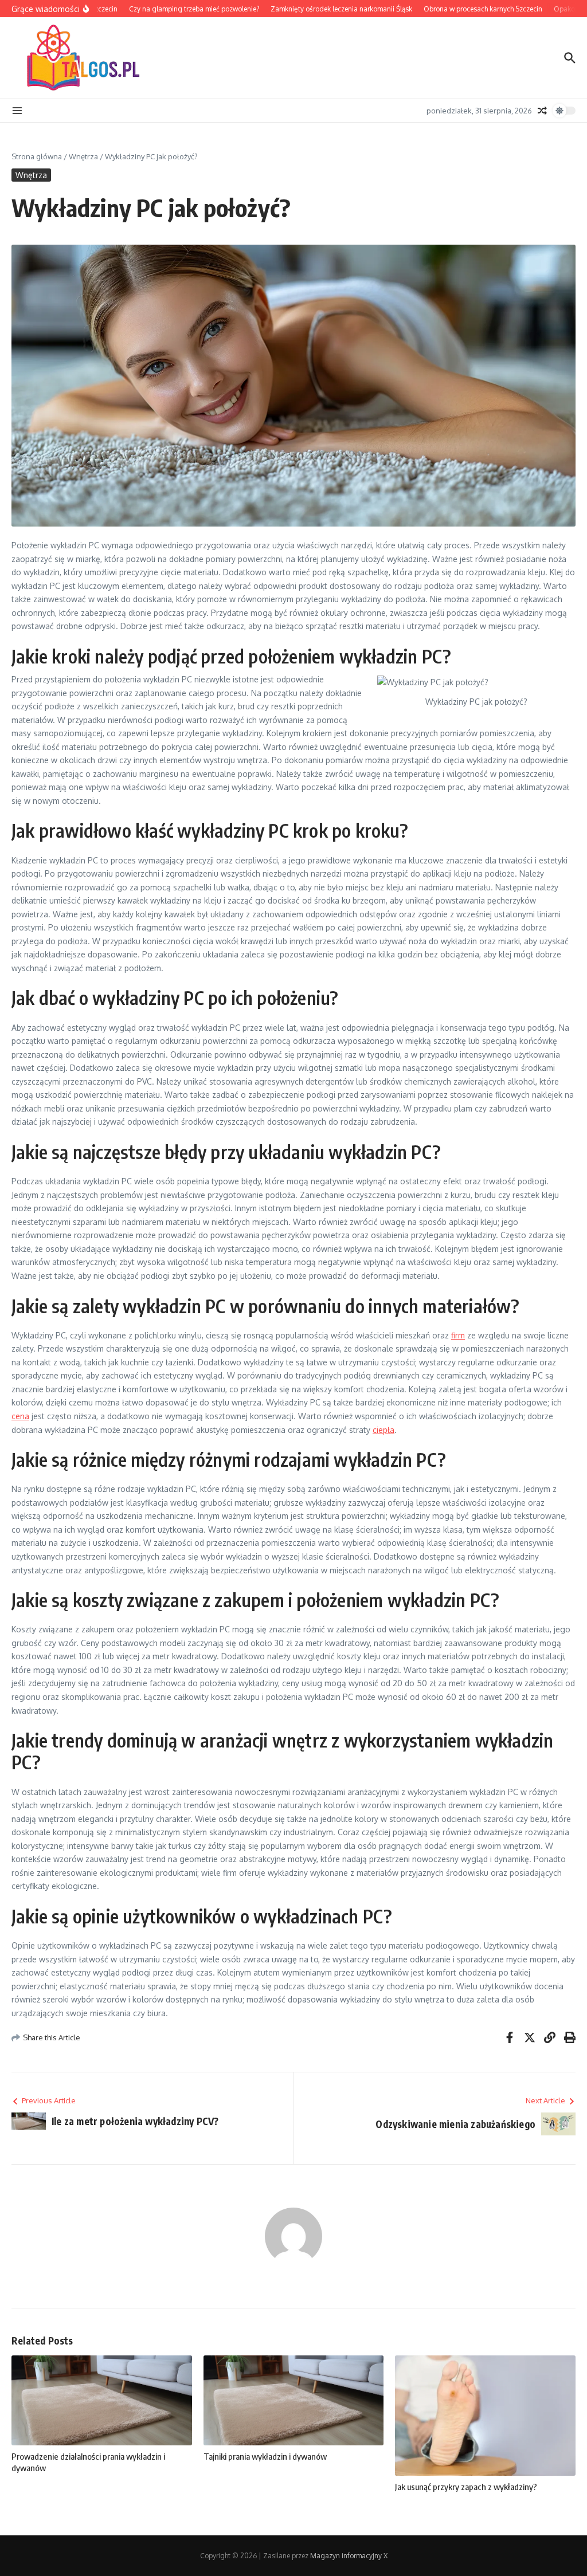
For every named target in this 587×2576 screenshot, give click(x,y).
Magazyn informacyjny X (349, 2556)
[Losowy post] (542, 111)
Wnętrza (83, 156)
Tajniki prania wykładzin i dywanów (265, 2456)
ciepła (383, 1430)
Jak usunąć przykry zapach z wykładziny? (466, 2487)
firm (458, 1335)
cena (20, 1416)
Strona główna (37, 156)
